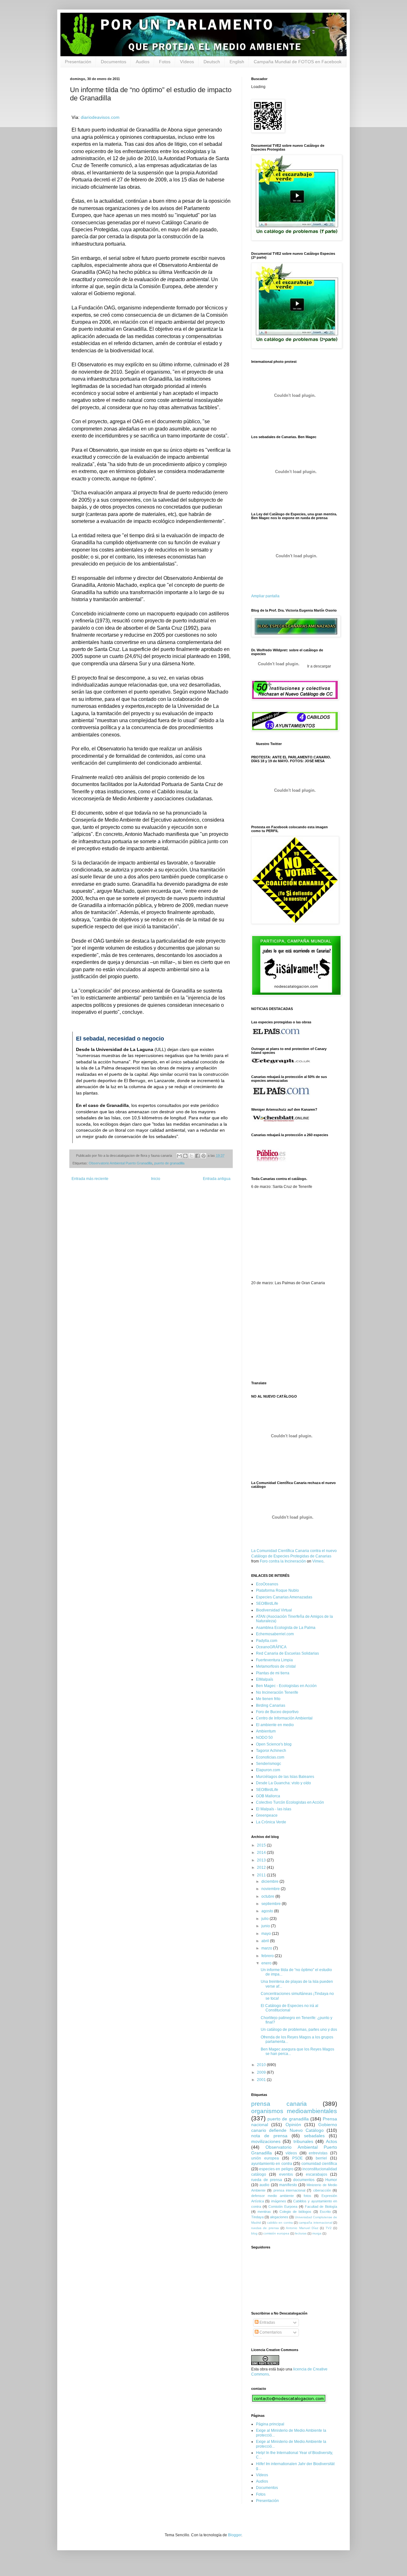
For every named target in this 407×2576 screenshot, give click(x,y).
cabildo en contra (280, 2223)
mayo (267, 1934)
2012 (262, 1868)
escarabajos (317, 2174)
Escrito (325, 2212)
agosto (268, 1911)
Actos (331, 2141)
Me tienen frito (268, 1699)
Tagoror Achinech (271, 1751)
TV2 (329, 2228)
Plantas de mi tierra (273, 1673)
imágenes (279, 2201)
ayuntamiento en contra (272, 2164)
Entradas (267, 2322)
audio (264, 2185)
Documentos (114, 62)
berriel (321, 2158)
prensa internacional (289, 2190)
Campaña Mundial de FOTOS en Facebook (298, 62)
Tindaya (257, 2217)
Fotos (165, 62)
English (237, 62)
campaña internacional (315, 2223)
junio (266, 1926)
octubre (268, 1896)
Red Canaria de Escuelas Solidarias (287, 1653)
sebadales (314, 2136)
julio (266, 1919)
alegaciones (279, 2217)
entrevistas (318, 2153)
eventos (286, 2174)
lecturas (301, 2233)
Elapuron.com (268, 1770)
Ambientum (266, 1731)
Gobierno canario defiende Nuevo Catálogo (294, 2127)
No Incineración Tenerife (277, 1692)
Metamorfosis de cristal (276, 1666)
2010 (262, 2065)
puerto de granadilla (169, 1163)
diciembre (270, 1881)
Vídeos (187, 62)
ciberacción (322, 2190)
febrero (268, 1956)
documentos (304, 2180)
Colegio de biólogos (296, 2212)
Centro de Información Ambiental (284, 1718)
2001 (262, 2080)
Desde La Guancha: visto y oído (283, 1783)
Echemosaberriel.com (275, 1634)
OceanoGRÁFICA (271, 1647)
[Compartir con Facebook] (197, 1156)
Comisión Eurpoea (283, 2207)
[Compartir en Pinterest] (203, 1156)
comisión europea (276, 2233)
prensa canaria (279, 2104)
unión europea (265, 2158)
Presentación (78, 62)
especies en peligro (276, 2169)
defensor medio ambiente (272, 2196)
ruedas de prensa (265, 2228)
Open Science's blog (274, 1744)
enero (267, 1963)
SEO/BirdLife (267, 1603)
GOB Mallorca (268, 1796)
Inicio (156, 1179)
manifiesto (288, 2185)
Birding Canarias (271, 1705)
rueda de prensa (267, 2180)
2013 (262, 1860)
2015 (262, 1845)
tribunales (303, 2141)
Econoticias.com (270, 1757)
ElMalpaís (265, 1679)
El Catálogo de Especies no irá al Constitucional (290, 2008)
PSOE (297, 2158)
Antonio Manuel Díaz (302, 2228)
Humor (331, 2180)
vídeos (291, 2153)
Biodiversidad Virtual (274, 1610)
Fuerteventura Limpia (274, 1660)
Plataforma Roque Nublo (277, 1590)
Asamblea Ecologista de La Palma (286, 1628)
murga (317, 2233)
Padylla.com (267, 1641)
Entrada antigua (217, 1179)
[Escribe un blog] (185, 1156)
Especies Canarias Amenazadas (284, 1597)
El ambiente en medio (275, 1725)
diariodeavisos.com (100, 117)
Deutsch (212, 62)
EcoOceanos (267, 1584)
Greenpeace (267, 1815)
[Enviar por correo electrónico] (179, 1156)
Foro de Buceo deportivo (277, 1712)
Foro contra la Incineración (283, 1561)
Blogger (235, 2535)
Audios (143, 62)
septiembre (272, 1904)
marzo (267, 1948)
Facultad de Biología (321, 2207)
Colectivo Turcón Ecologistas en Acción (290, 1802)
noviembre (271, 1889)
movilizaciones (266, 2141)
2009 (262, 2072)
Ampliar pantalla (265, 596)
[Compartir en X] (191, 1156)
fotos (307, 2196)
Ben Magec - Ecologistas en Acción (286, 1686)
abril (266, 1941)
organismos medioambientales (294, 2111)
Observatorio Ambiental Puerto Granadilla (121, 1163)
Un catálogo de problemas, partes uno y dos (299, 2030)
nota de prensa (269, 2136)
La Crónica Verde (271, 1822)
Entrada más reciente (90, 1179)
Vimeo (318, 1561)
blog (254, 2233)
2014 (262, 1853)
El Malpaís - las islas (274, 1809)
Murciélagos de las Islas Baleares (285, 1777)
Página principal (270, 2424)
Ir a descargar (319, 666)
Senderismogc (269, 1764)
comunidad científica (319, 2164)
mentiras (264, 2212)
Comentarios (270, 2332)
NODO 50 (264, 1738)
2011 (262, 1875)
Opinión (293, 2125)
